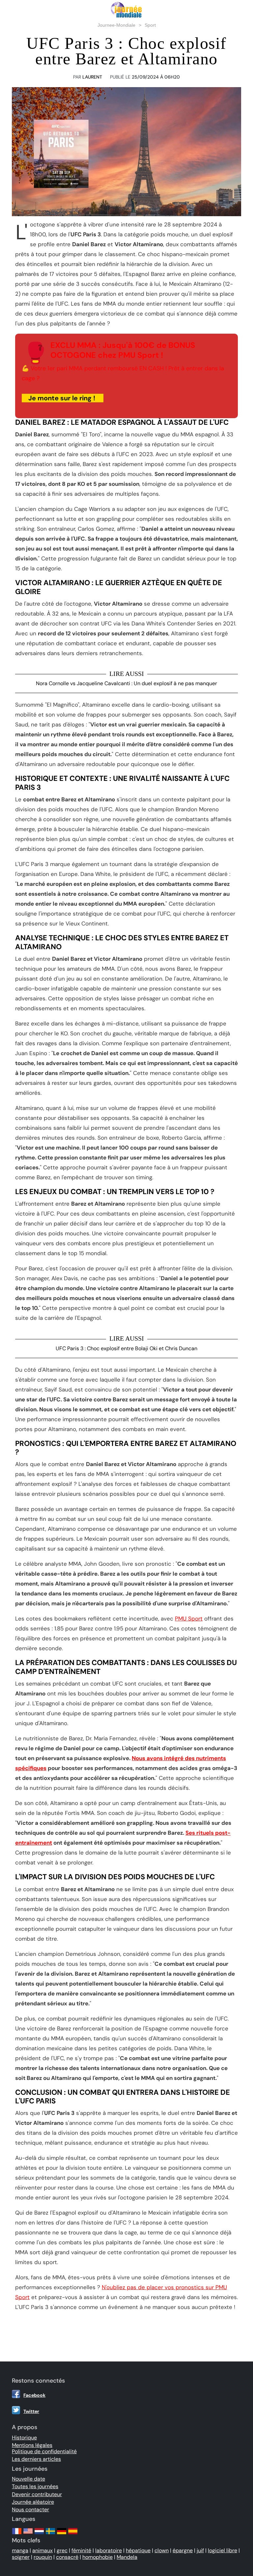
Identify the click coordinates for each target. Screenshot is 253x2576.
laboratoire (109, 2550)
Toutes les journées (35, 2486)
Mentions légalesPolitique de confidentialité (44, 2448)
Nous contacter (30, 2509)
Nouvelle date (28, 2479)
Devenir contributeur (37, 2494)
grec (62, 2550)
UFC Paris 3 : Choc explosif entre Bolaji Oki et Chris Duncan (126, 1348)
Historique (24, 2438)
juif (200, 2550)
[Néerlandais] (39, 2534)
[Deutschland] (62, 2534)
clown (162, 2550)
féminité (81, 2550)
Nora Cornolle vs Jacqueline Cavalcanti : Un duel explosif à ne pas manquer (126, 683)
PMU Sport (189, 1619)
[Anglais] (28, 2534)
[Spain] (73, 2534)
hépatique (138, 2550)
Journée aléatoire (33, 2502)
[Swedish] (50, 2534)
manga (20, 2550)
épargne (183, 2550)
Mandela (127, 2557)
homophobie (98, 2557)
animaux (42, 2550)
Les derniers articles (36, 2459)
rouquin (43, 2557)
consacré (67, 2557)
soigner (21, 2557)
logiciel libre (223, 2550)
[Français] (17, 2534)
